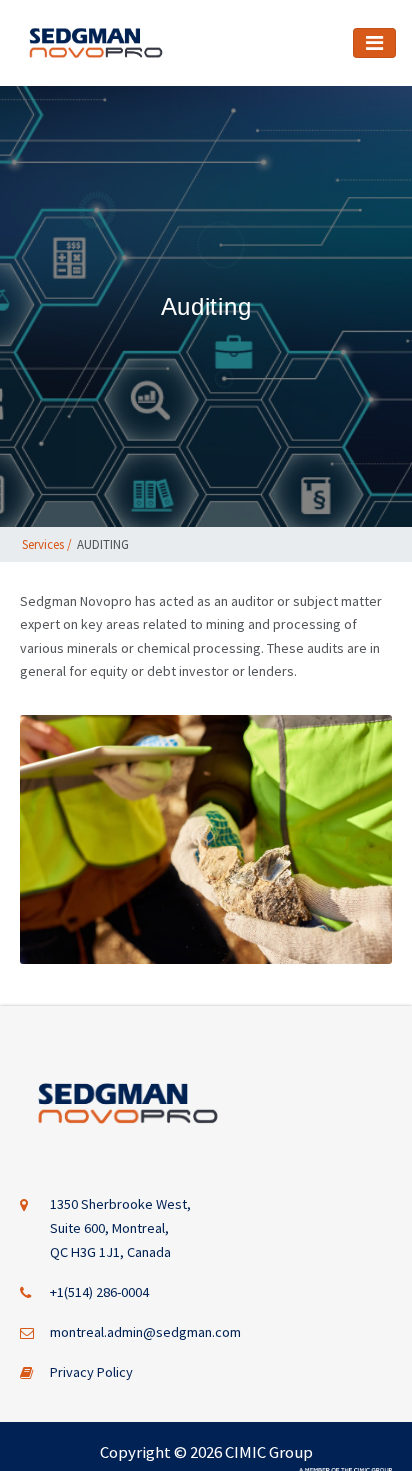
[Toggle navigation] (374, 43)
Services (43, 544)
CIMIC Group (269, 1452)
